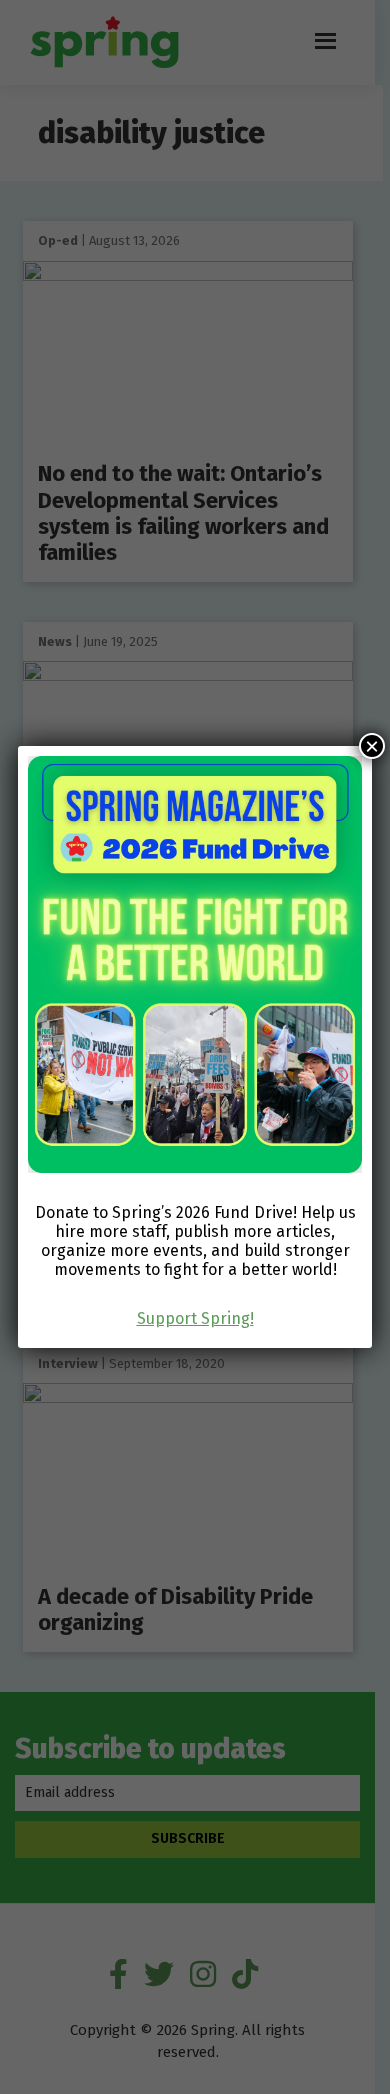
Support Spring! (195, 1318)
